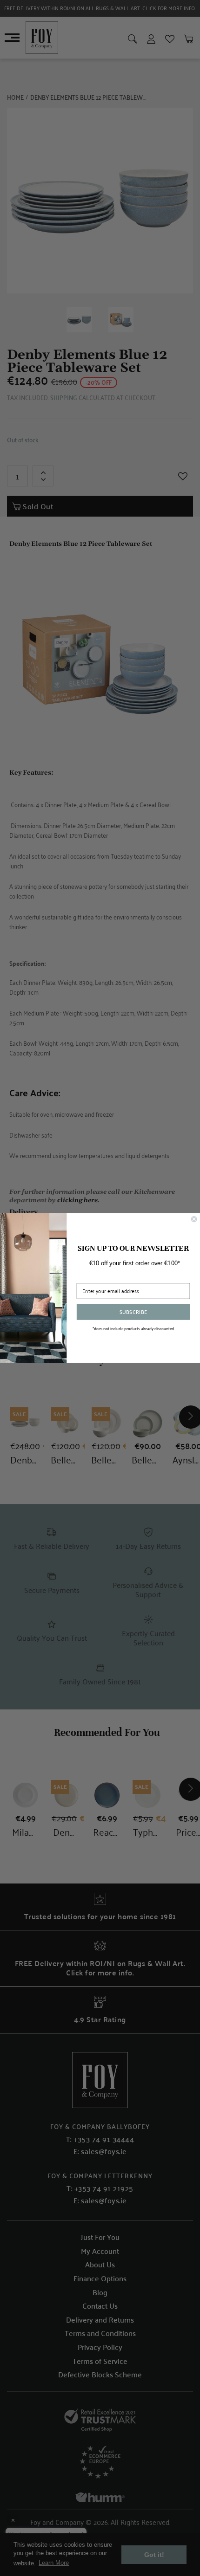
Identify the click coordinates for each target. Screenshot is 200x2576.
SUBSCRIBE (133, 1311)
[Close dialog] (194, 1219)
